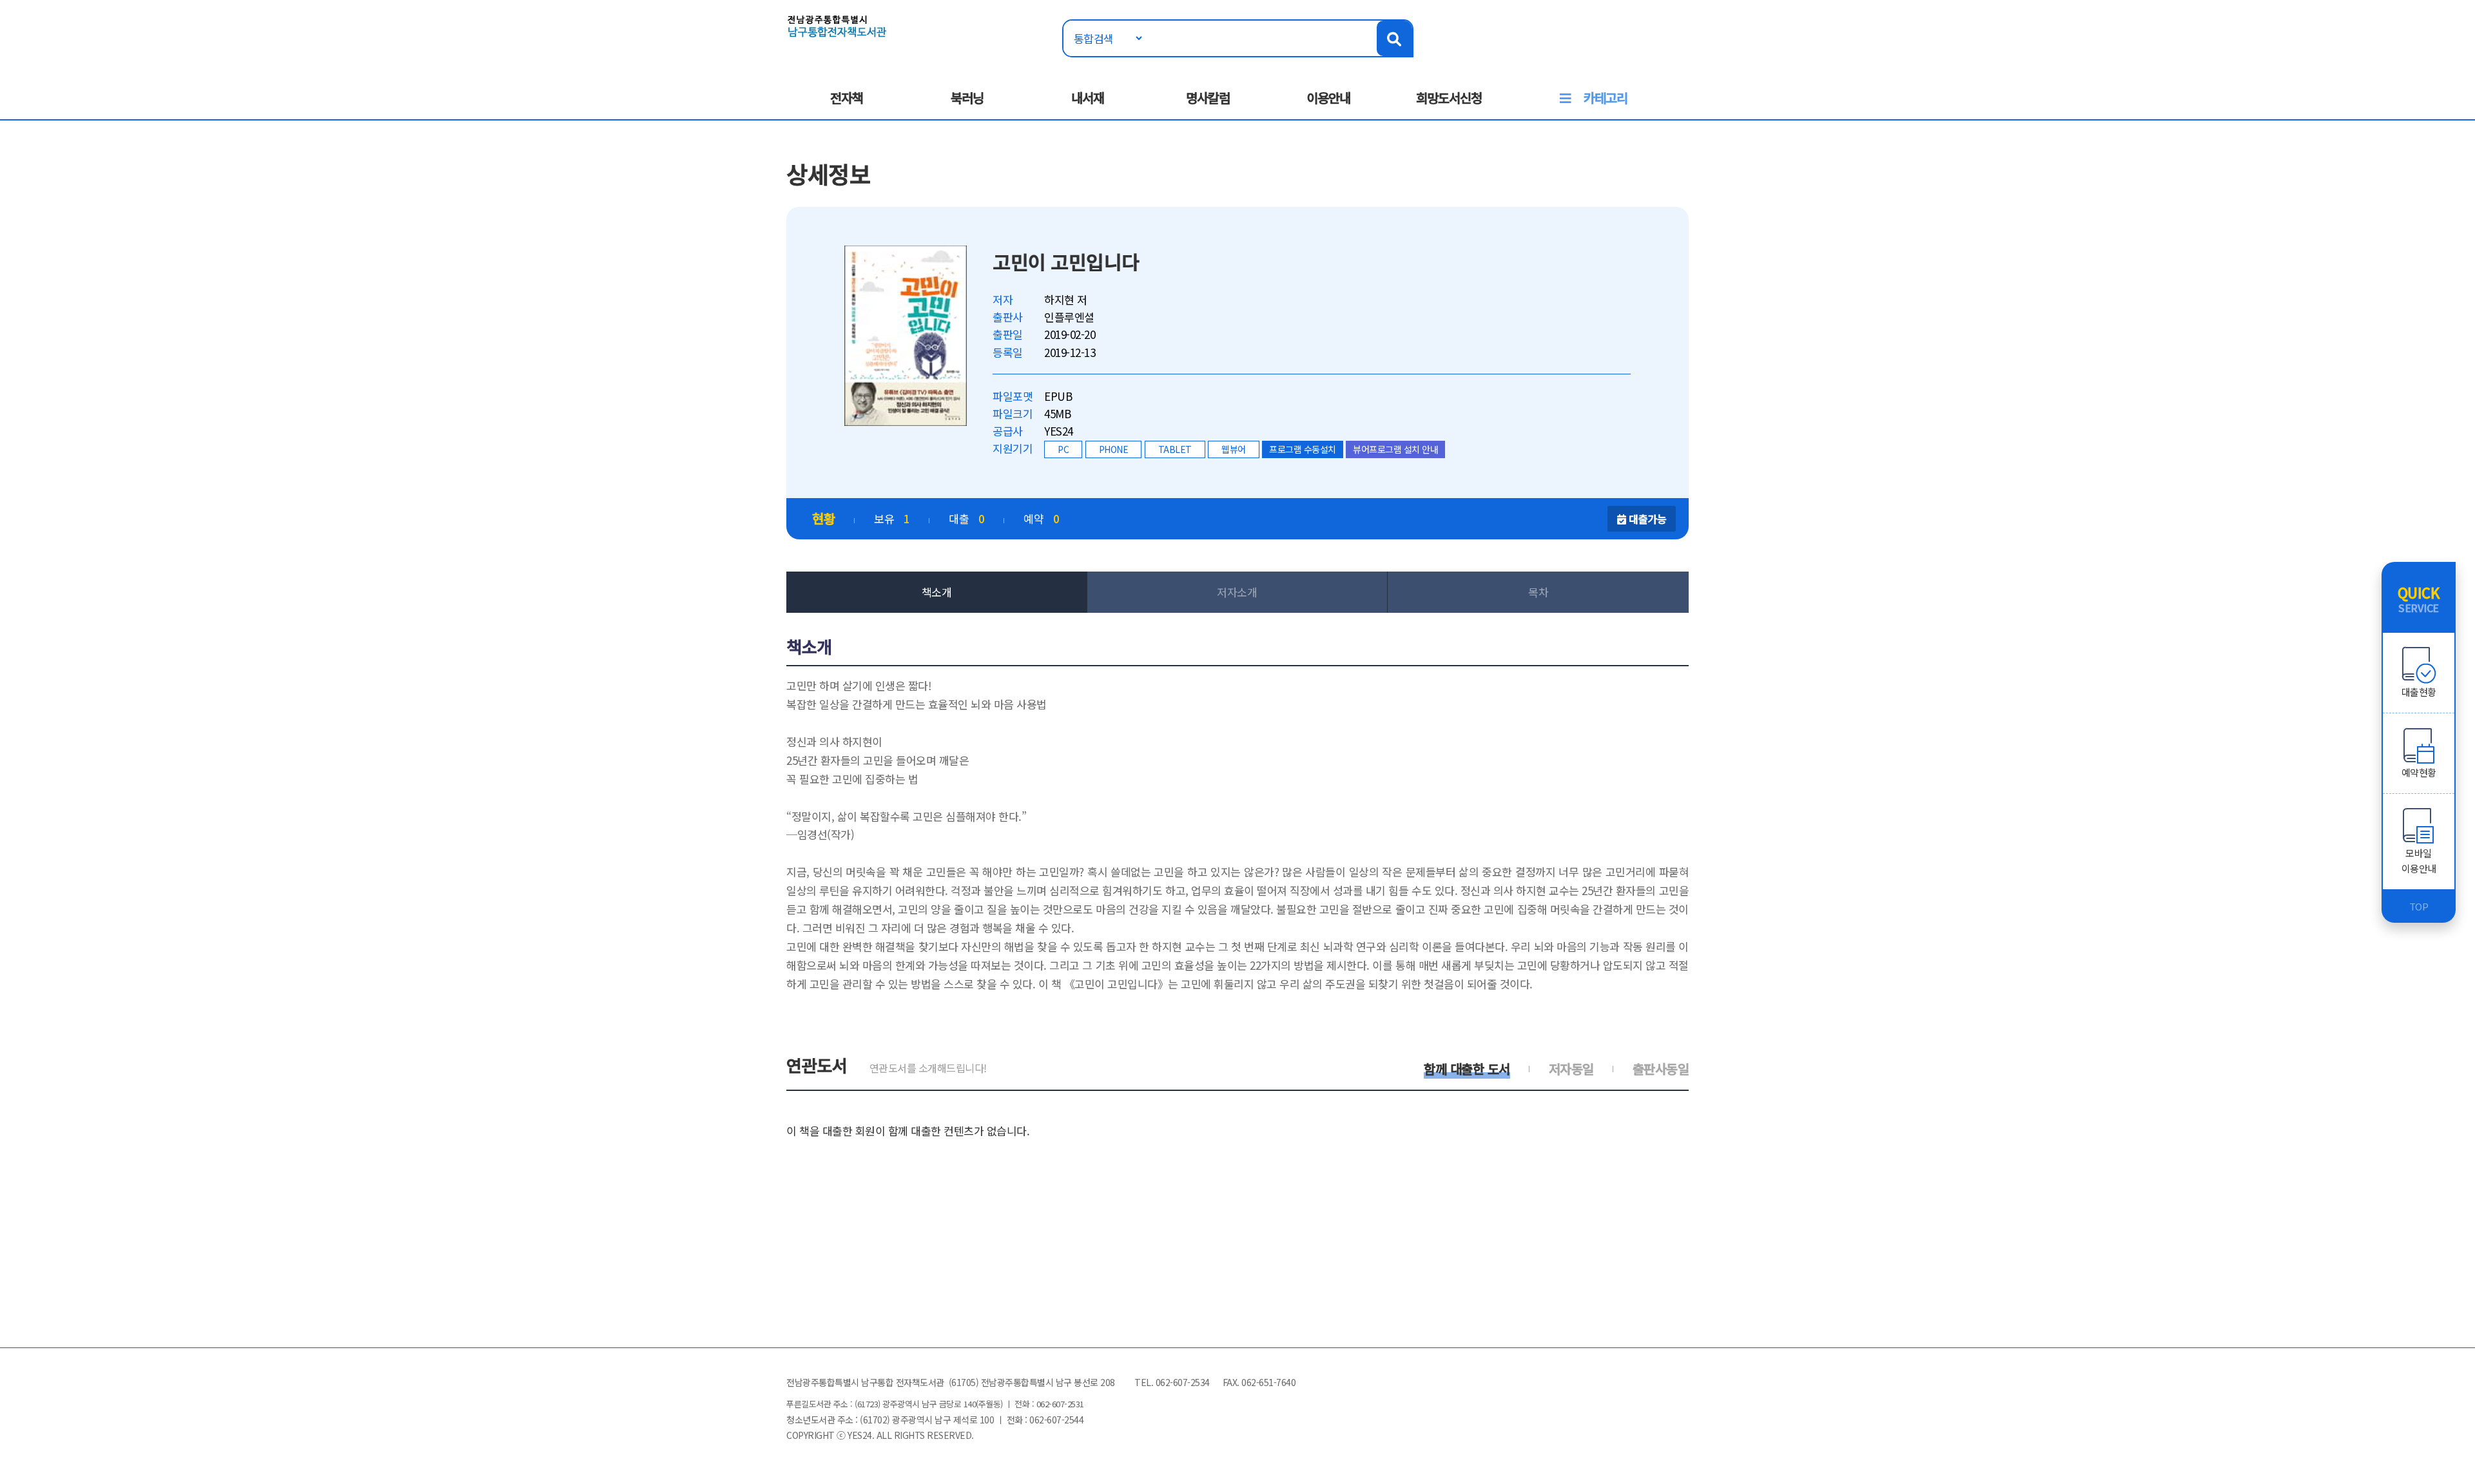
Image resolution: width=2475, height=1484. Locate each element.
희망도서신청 (1449, 98)
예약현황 (2419, 772)
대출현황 (2419, 692)
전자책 (847, 98)
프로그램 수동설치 (1303, 449)
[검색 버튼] (1394, 38)
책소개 (937, 592)
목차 (1538, 592)
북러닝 (967, 98)
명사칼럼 (1208, 98)
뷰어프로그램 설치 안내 (1395, 449)
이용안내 (1328, 98)
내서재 (1088, 98)
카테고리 (1606, 98)
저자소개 (1237, 592)
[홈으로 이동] (837, 25)
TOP (2419, 906)
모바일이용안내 (2419, 861)
